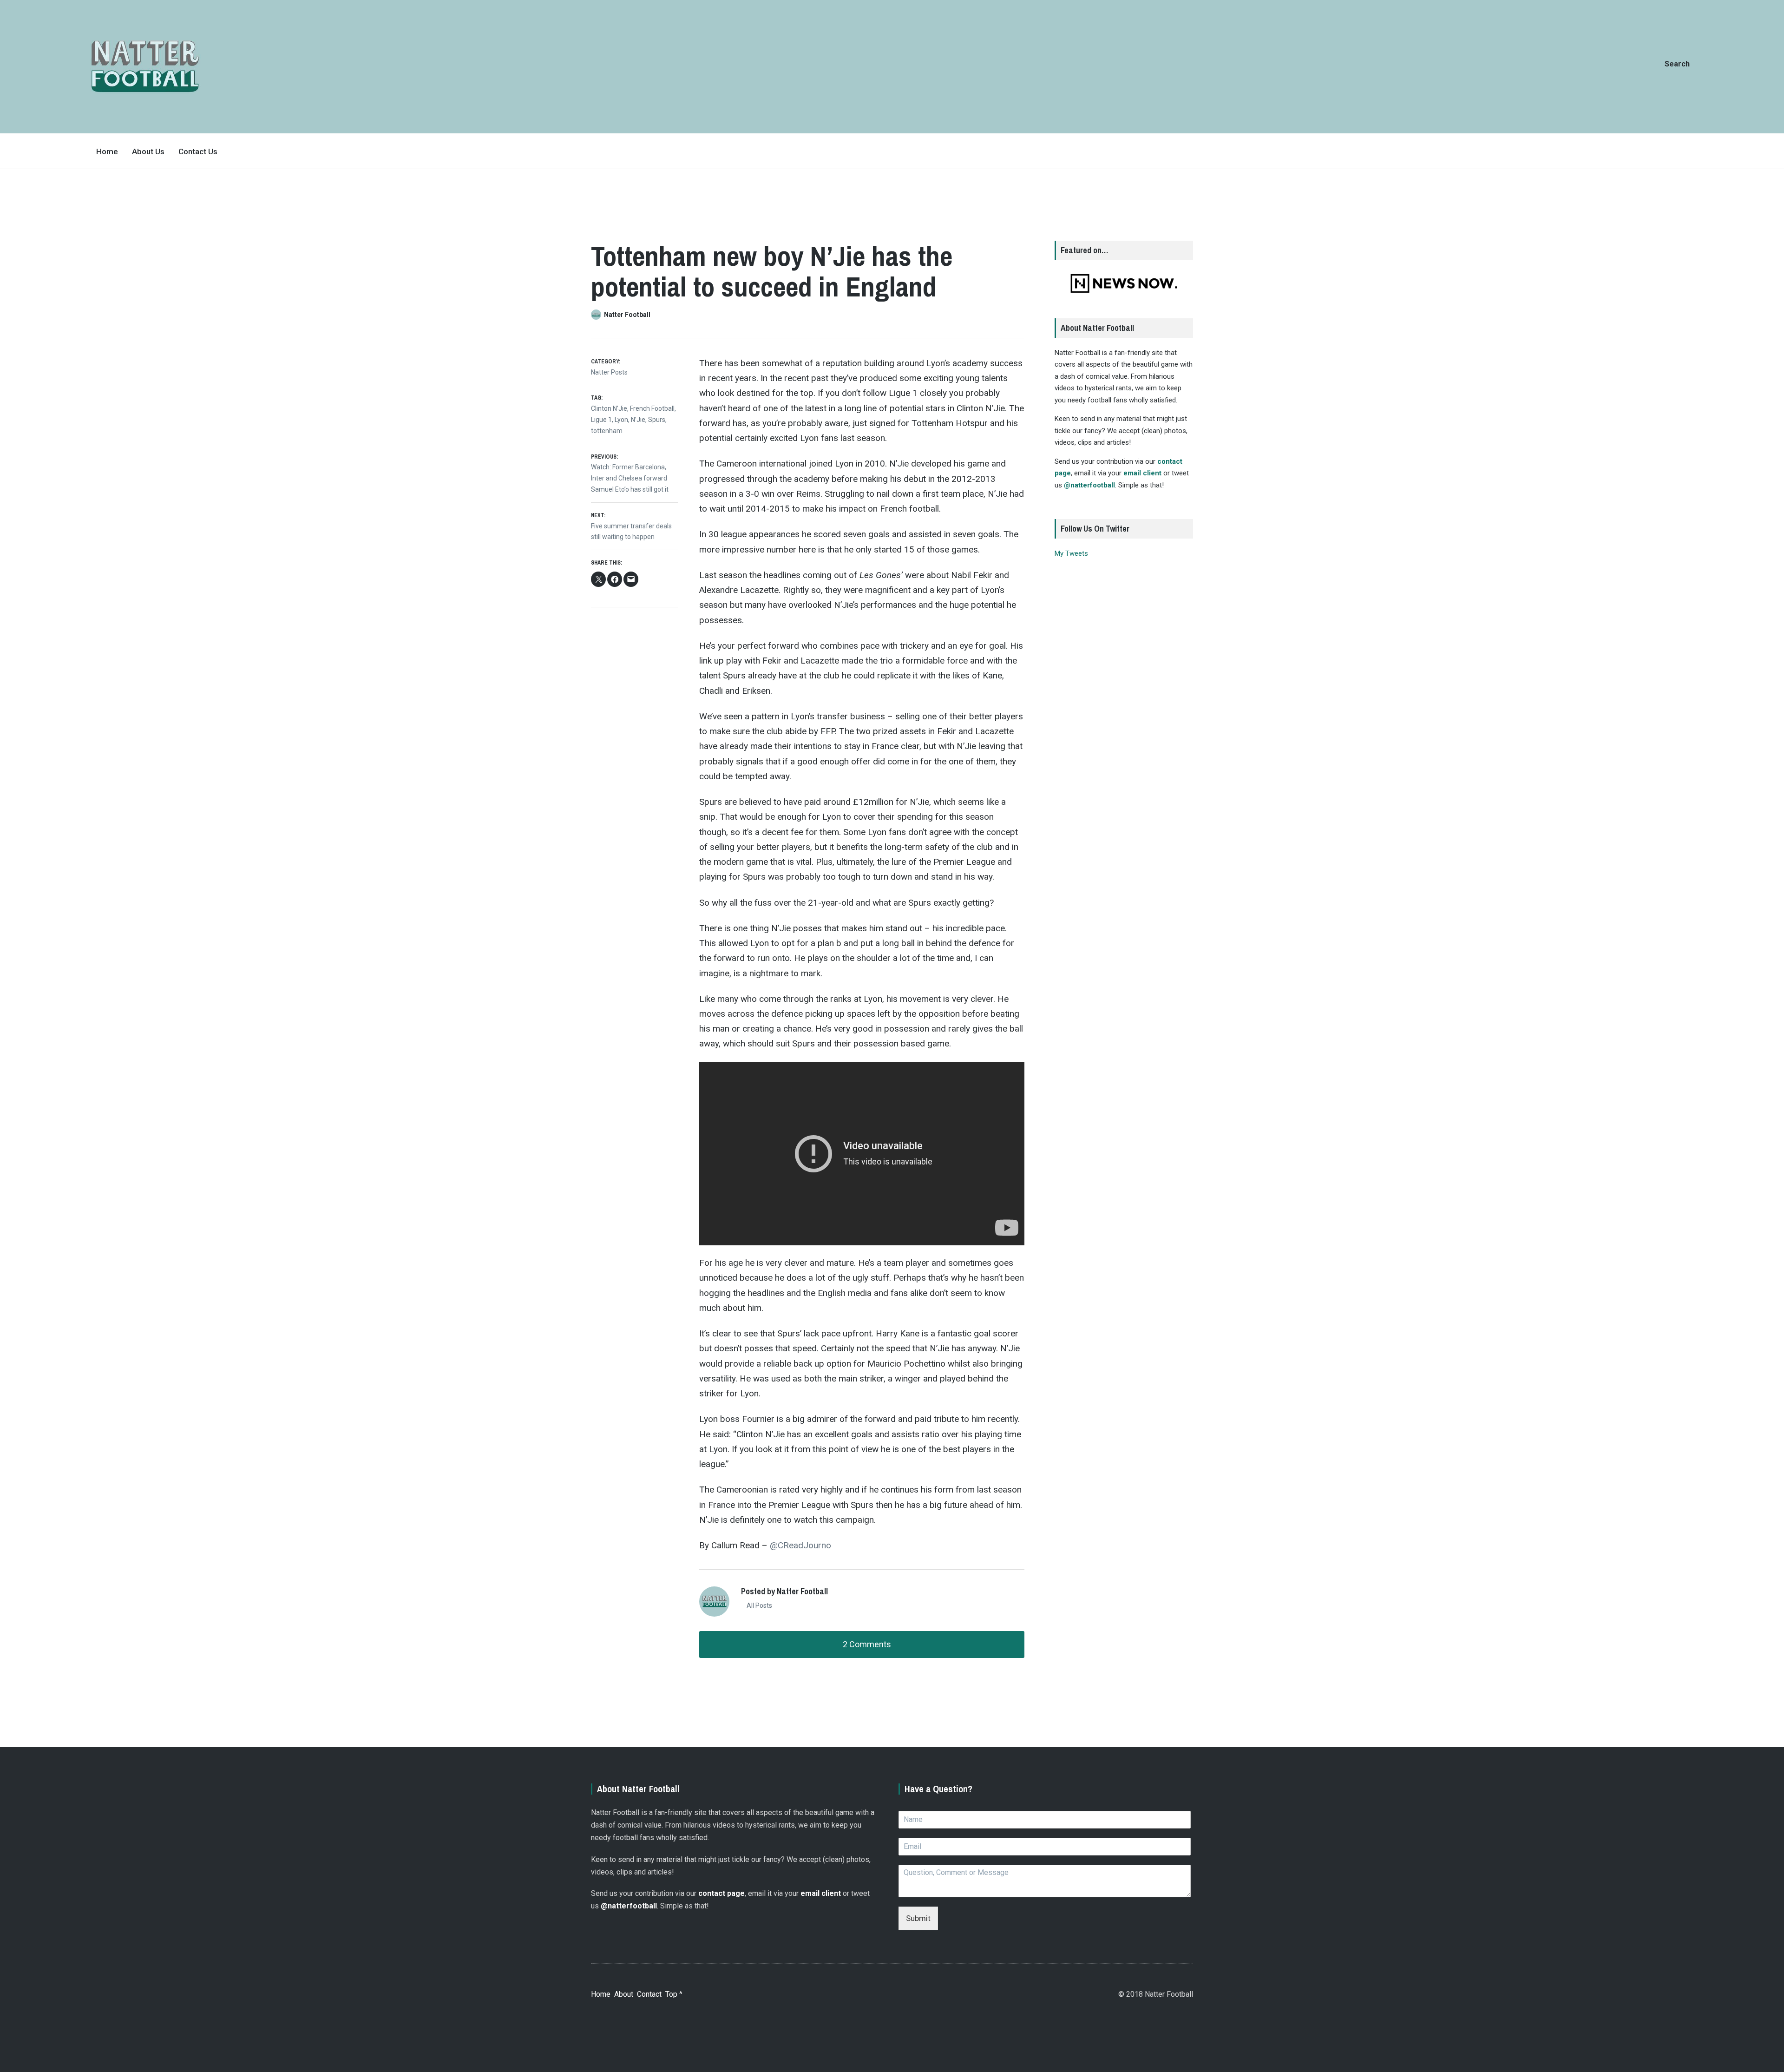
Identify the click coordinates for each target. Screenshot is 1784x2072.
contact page (721, 1893)
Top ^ (674, 1994)
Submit (918, 1918)
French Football (652, 408)
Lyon (621, 420)
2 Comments (866, 1644)
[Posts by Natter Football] (597, 315)
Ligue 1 (601, 420)
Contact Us (198, 151)
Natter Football (627, 315)
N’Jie (638, 420)
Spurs (657, 420)
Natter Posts (609, 372)
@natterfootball (1089, 485)
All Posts (759, 1605)
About (624, 1994)
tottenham (607, 431)
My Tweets (1071, 553)
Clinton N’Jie (609, 408)
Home (107, 151)
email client (1142, 473)
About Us (148, 151)
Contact (649, 1994)
